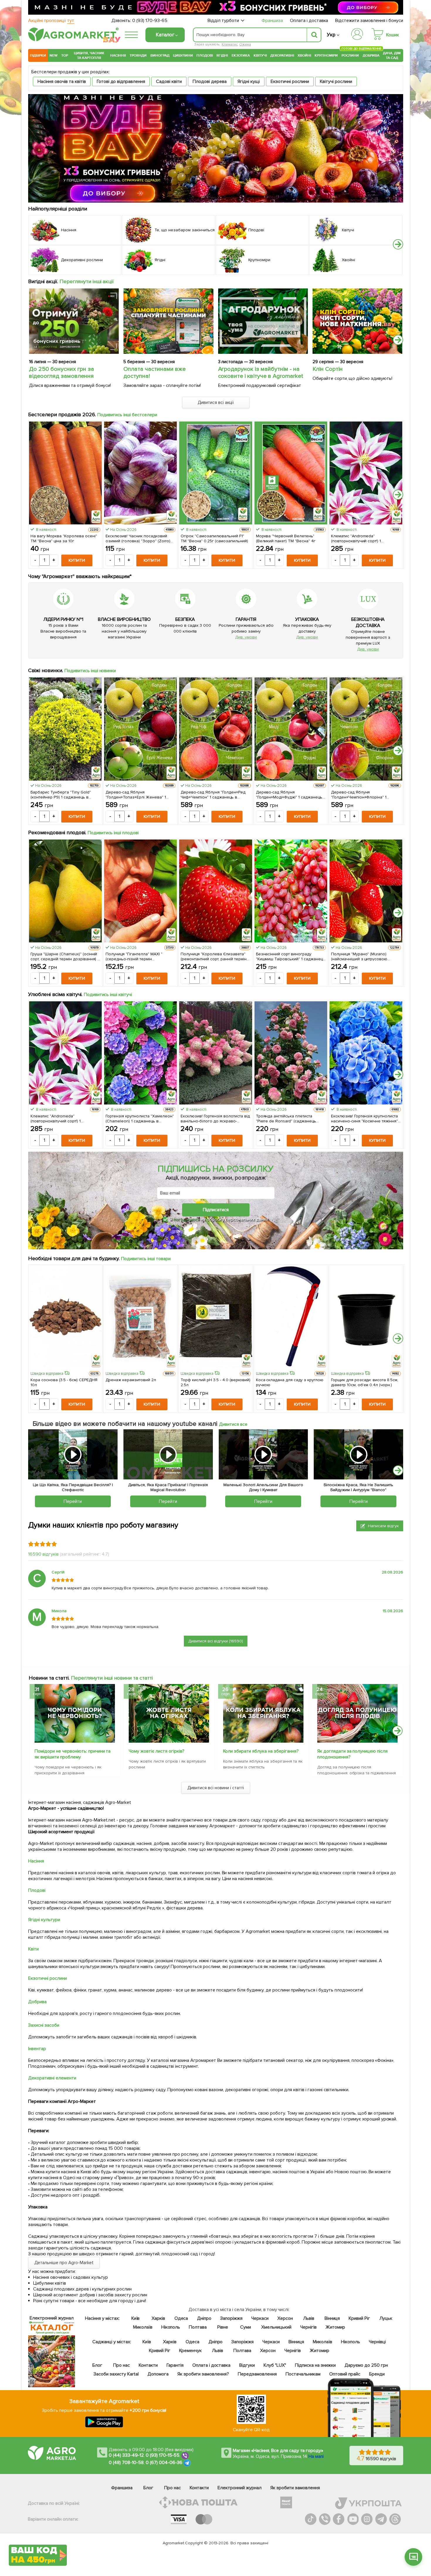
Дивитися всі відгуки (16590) (216, 1641)
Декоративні (282, 55)
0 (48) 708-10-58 (126, 2463)
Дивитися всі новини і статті (216, 1788)
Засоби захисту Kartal (116, 2374)
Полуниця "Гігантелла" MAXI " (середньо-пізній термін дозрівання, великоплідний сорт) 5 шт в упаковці (139, 956)
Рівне (223, 2327)
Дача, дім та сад (392, 55)
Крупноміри (326, 55)
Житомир (335, 2327)
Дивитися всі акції (216, 402)
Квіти (33, 1949)
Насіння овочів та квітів (62, 81)
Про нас (122, 2365)
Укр (331, 35)
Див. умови (246, 637)
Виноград (160, 55)
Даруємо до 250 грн (366, 2365)
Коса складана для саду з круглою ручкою (290, 1382)
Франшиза (272, 21)
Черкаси (260, 2318)
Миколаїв (143, 2327)
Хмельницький (277, 2327)
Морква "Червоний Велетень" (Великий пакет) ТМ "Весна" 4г (286, 538)
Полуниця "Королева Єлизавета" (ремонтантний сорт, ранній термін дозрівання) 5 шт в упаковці (213, 956)
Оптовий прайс (345, 2374)
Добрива (371, 55)
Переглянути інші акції (87, 281)
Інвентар (37, 2049)
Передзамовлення (257, 2374)
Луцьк (386, 2318)
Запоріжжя (231, 2318)
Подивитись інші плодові (113, 833)
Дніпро (204, 2318)
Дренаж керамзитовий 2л (131, 1380)
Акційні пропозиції (51, 21)
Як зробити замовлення (295, 2488)
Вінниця (332, 2318)
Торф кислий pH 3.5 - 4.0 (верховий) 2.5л (215, 1382)
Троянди (138, 55)
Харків (158, 2318)
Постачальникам (303, 2374)
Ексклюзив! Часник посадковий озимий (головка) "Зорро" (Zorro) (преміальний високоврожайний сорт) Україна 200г (138, 538)
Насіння (118, 55)
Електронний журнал (240, 2488)
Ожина (245, 44)
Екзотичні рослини (290, 81)
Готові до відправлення (121, 81)
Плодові (205, 55)
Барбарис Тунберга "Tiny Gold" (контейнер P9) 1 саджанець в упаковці (61, 795)
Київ (136, 2318)
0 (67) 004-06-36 (164, 2463)
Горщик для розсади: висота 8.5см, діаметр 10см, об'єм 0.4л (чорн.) (365, 1382)
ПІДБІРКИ (38, 55)
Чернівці (377, 2342)
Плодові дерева (210, 81)
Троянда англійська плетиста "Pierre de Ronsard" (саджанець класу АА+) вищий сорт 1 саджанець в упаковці (290, 1119)
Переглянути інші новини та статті (112, 1678)
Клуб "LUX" (275, 2365)
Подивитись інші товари (146, 1259)
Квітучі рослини (336, 81)
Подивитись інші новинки (90, 671)
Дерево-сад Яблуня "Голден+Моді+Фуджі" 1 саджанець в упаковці (289, 795)
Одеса (181, 2318)
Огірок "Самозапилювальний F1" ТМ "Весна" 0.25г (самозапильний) (214, 538)
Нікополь (171, 2327)
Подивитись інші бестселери (127, 415)
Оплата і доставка (309, 21)
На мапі (316, 2456)
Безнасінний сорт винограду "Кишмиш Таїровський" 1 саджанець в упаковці (291, 956)
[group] (74, 1732)
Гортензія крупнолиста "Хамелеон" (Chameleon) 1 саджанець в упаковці (140, 1119)
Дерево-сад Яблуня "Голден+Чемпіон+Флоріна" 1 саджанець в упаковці (359, 795)
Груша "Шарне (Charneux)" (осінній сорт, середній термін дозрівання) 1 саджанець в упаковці (65, 956)
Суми (246, 2327)
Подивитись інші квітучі (108, 995)
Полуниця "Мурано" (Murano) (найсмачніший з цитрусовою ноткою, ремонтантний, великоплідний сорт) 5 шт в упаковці (359, 956)
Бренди (377, 2374)
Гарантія (175, 2365)
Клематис (230, 44)
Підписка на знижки (315, 2365)
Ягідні (222, 55)
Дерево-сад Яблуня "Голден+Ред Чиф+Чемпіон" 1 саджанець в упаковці (213, 795)
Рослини (350, 55)
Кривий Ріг (360, 2318)
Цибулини (183, 55)
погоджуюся (187, 1219)
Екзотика (241, 55)
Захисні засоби (44, 2025)
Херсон (285, 2318)
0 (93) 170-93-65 (150, 21)
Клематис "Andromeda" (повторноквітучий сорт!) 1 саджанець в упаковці (356, 538)
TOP (65, 55)
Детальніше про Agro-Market (64, 2263)
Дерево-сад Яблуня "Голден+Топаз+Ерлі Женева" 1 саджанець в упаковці (136, 795)
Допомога (158, 2374)
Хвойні (304, 55)
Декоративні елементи (52, 2078)
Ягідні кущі (249, 81)
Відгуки (247, 2365)
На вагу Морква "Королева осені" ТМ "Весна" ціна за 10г (64, 538)
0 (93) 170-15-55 (163, 2455)
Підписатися (216, 1210)
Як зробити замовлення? (203, 2374)
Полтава (198, 2327)
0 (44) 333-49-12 (126, 2455)
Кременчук (191, 2351)
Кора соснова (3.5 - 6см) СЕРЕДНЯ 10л (64, 1382)
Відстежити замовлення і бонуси (369, 21)
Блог (97, 2365)
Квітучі (260, 55)
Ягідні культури (44, 1920)
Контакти (148, 2365)
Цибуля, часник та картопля (89, 55)
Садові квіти (169, 81)
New (54, 55)
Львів (309, 2318)
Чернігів (308, 2327)
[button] (398, 244)
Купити (77, 560)
